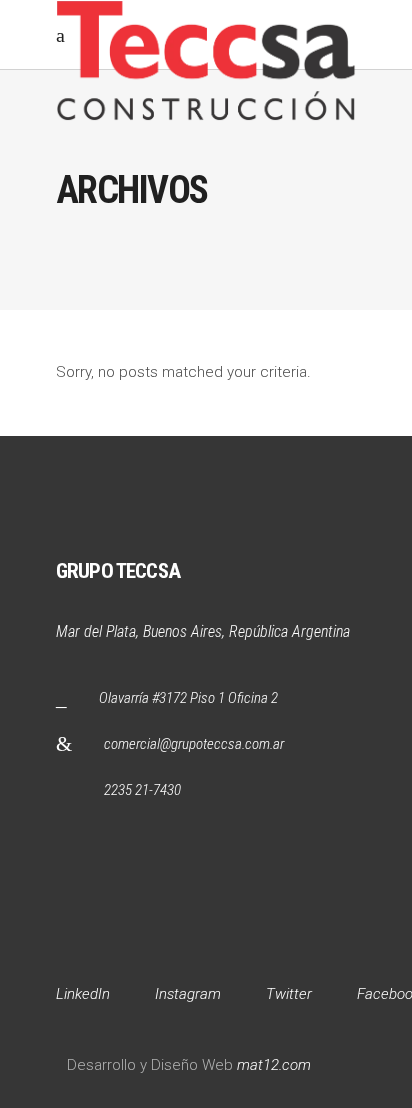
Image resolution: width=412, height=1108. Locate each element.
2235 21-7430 (142, 790)
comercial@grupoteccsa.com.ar (194, 744)
